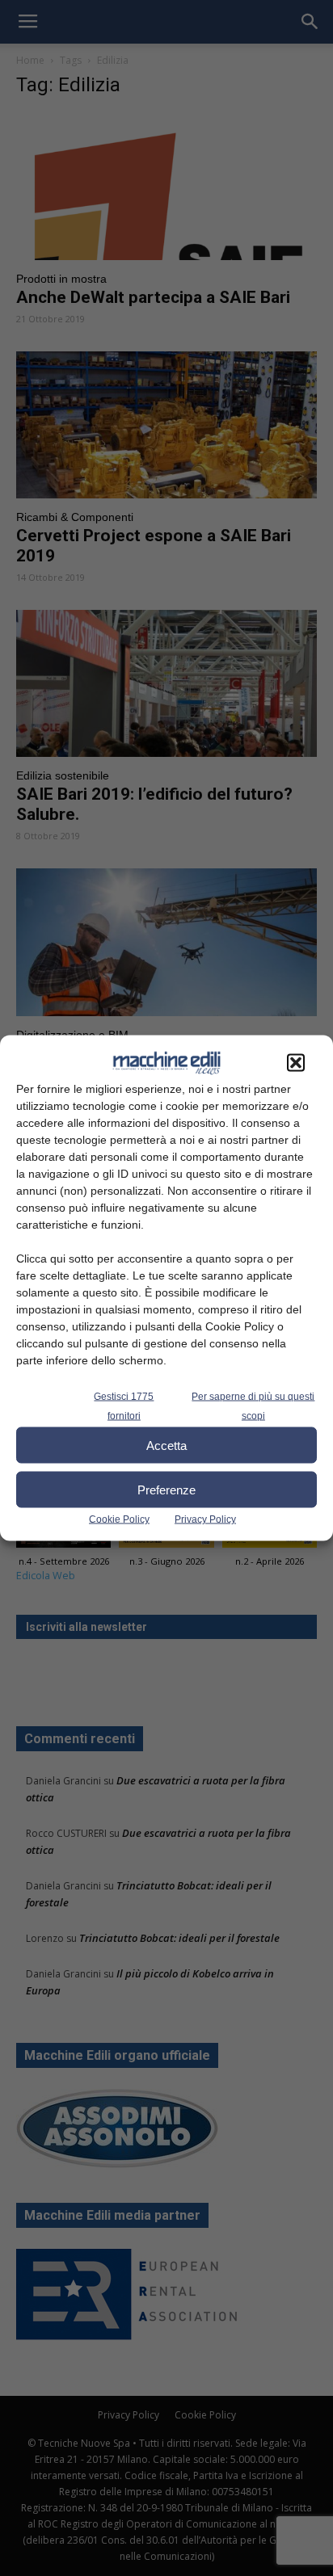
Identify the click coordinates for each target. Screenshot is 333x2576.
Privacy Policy (205, 1519)
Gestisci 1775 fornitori (124, 1406)
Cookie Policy (119, 1519)
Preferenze (166, 1489)
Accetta (166, 1445)
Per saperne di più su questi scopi (253, 1406)
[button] (296, 1063)
